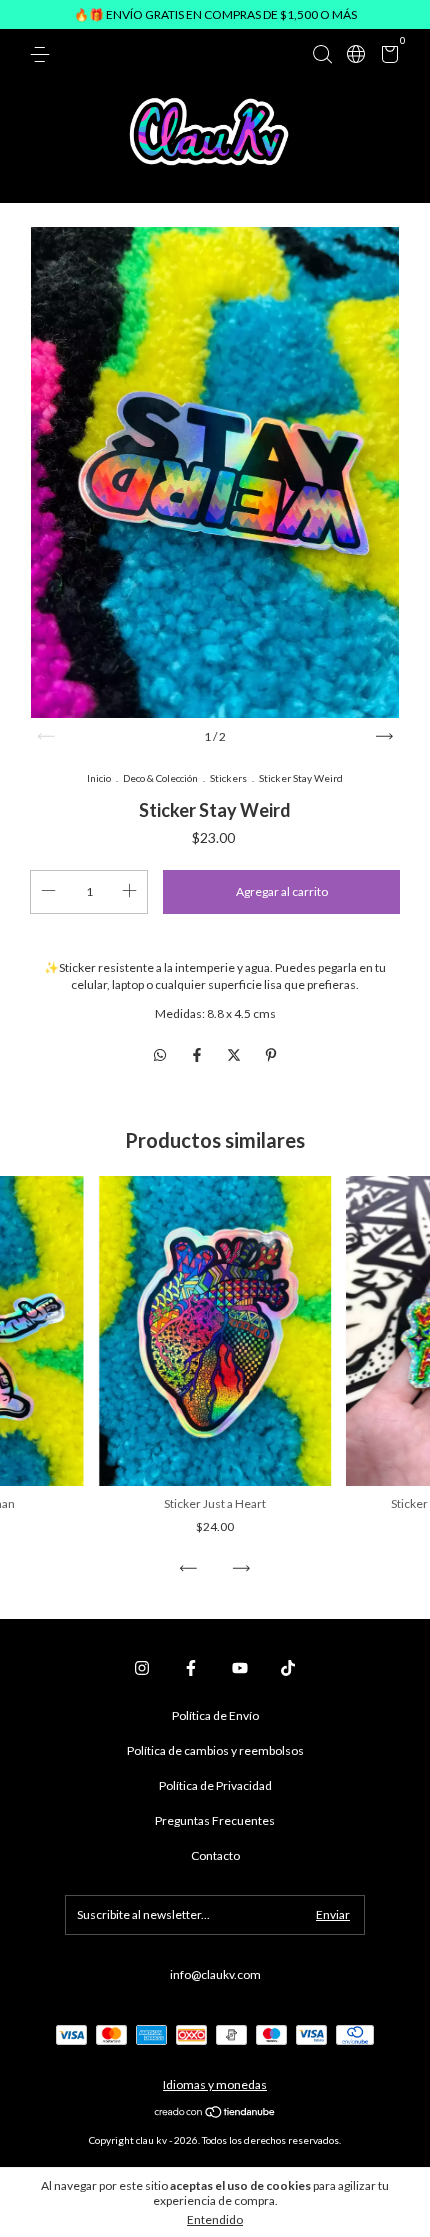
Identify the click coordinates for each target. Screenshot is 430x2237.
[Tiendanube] (215, 2113)
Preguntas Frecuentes (215, 1820)
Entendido (215, 2219)
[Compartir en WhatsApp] (160, 1054)
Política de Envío (215, 1715)
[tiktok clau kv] (288, 1668)
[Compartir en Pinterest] (271, 1054)
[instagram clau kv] (142, 1668)
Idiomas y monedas (215, 2084)
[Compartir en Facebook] (198, 1054)
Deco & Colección (160, 778)
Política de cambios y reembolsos (215, 1750)
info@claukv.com (215, 1974)
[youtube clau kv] (240, 1668)
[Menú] (43, 54)
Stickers (228, 778)
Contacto (215, 1855)
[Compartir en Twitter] (235, 1054)
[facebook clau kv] (191, 1668)
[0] (386, 57)
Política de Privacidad (215, 1785)
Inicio (99, 778)
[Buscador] (322, 54)
